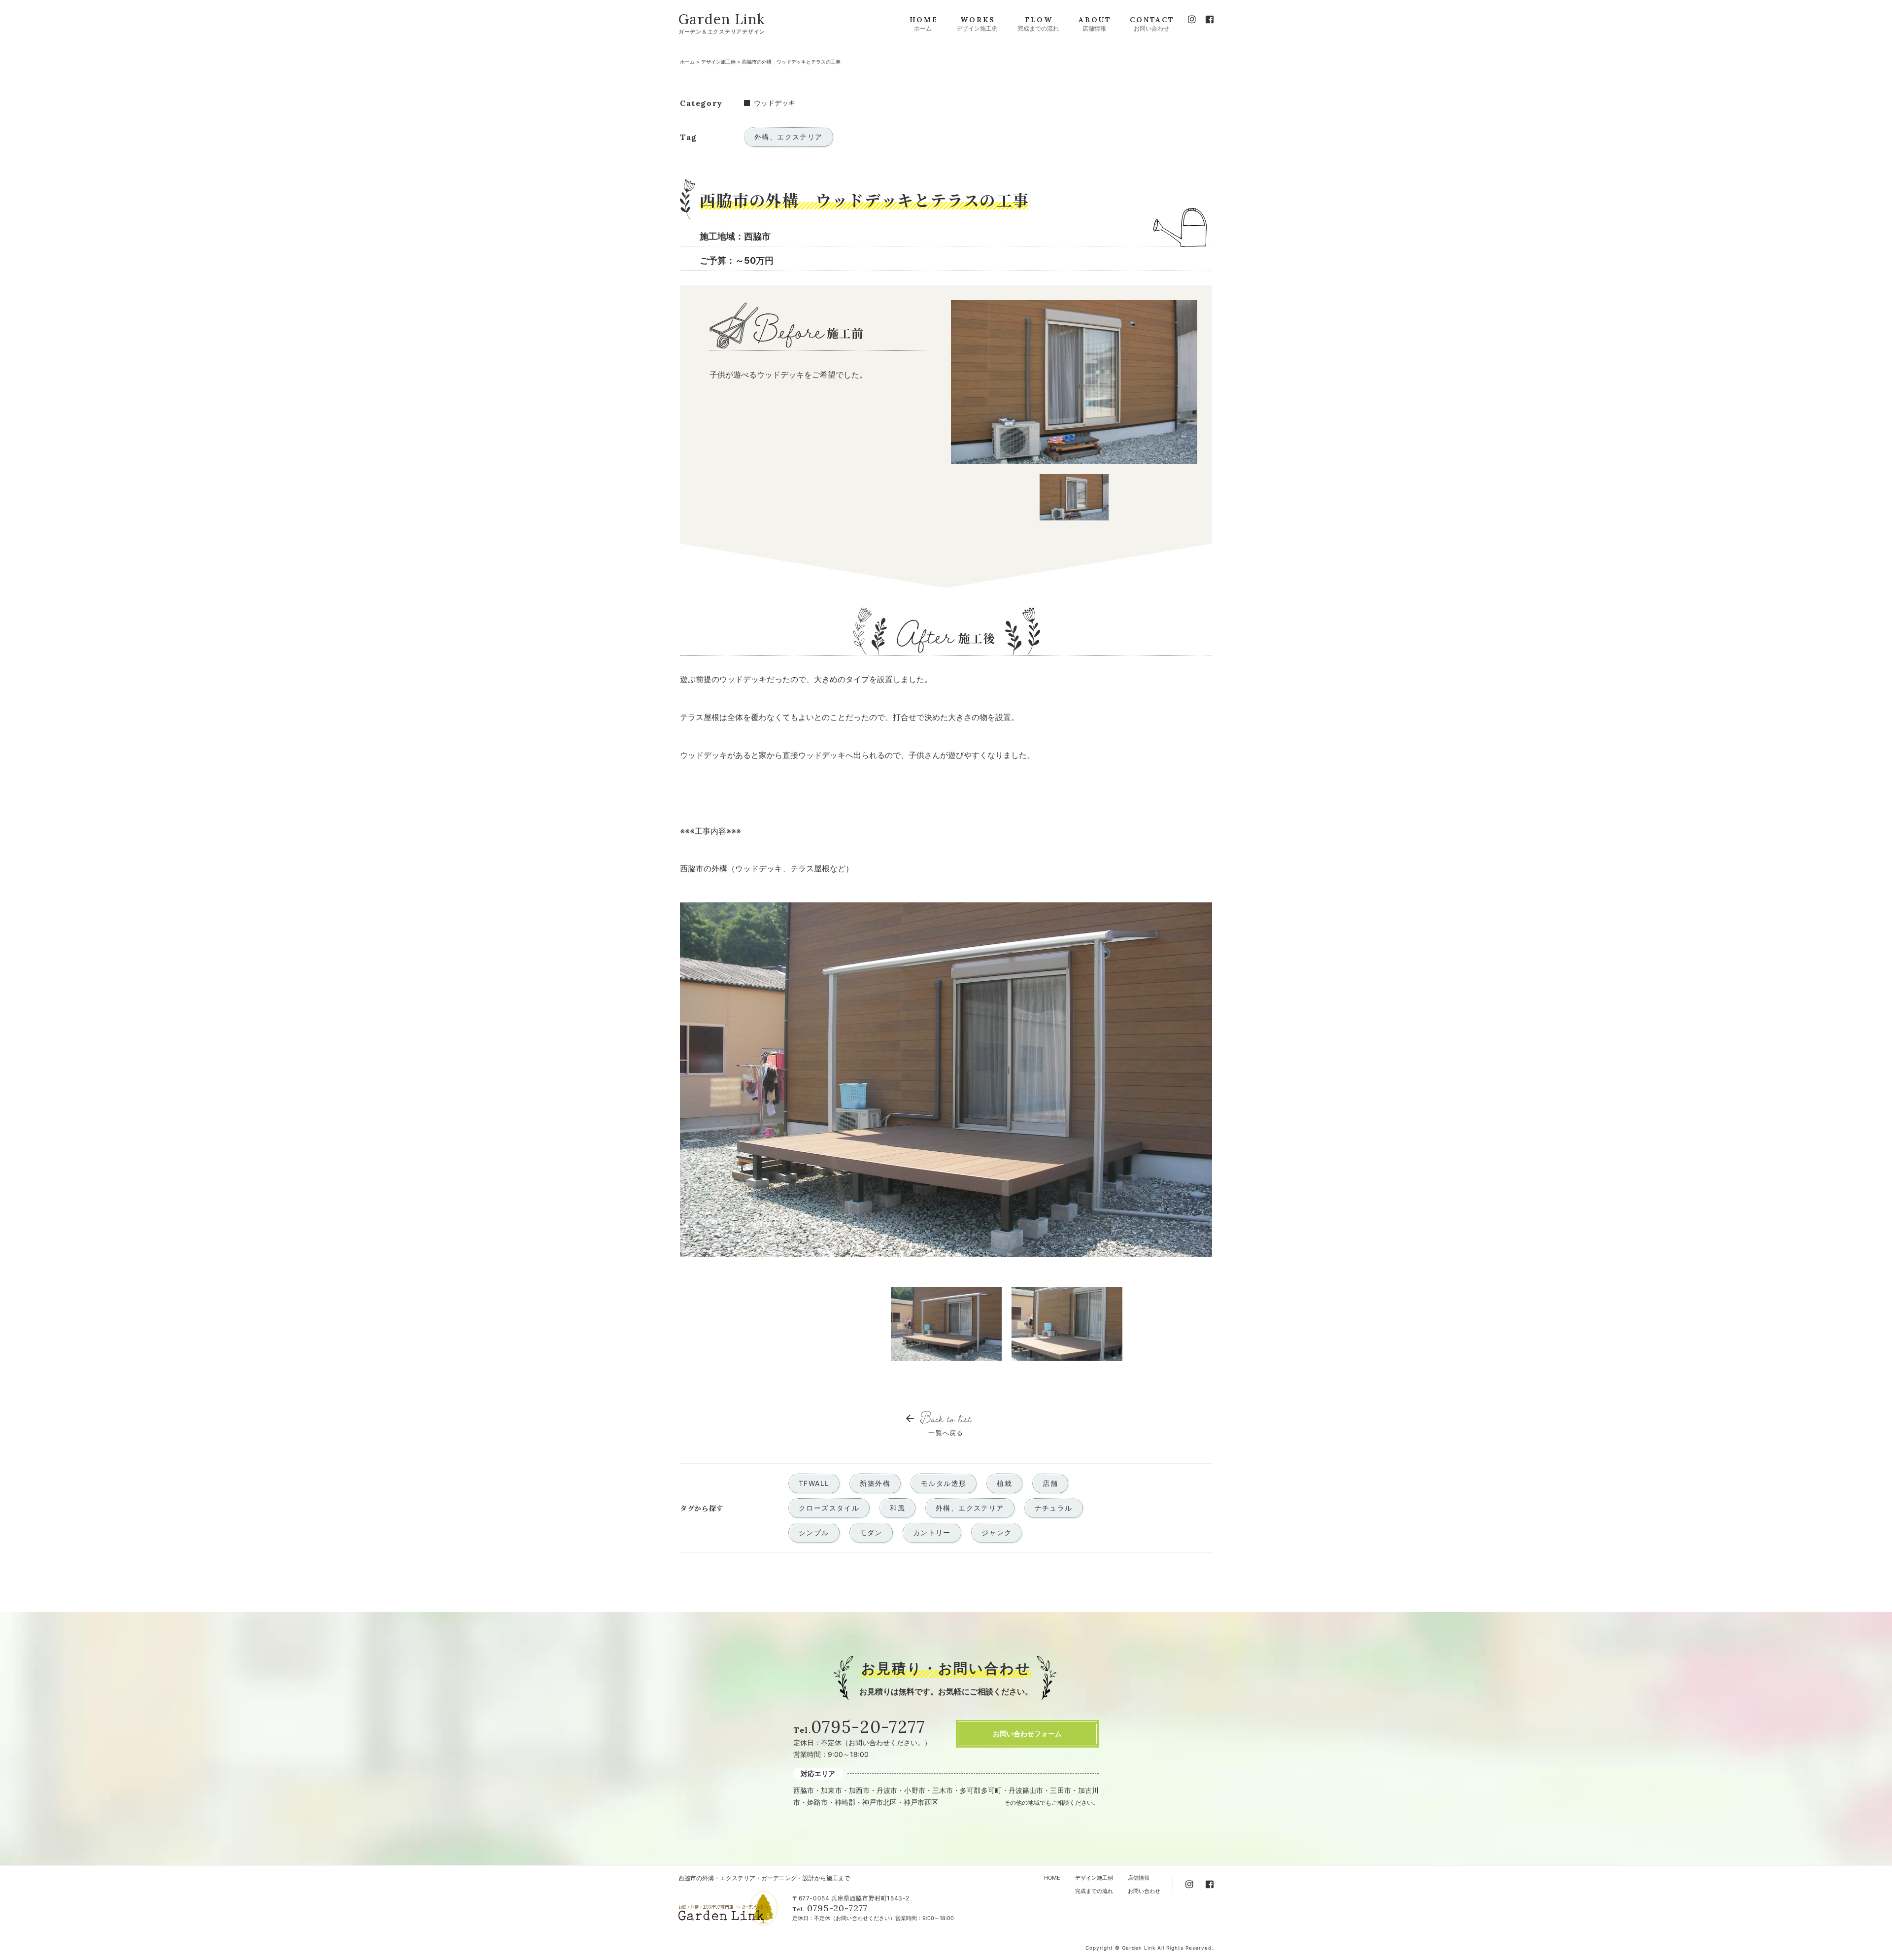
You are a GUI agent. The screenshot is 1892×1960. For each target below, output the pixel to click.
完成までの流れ (1094, 1891)
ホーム (687, 62)
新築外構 (875, 1483)
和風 (897, 1508)
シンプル (814, 1532)
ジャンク (997, 1532)
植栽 (1004, 1483)
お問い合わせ (1144, 1891)
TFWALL (814, 1483)
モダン (871, 1532)
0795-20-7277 (868, 1727)
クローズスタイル (829, 1508)
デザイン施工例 (718, 62)
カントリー (932, 1532)
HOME (1052, 1878)
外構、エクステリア (970, 1508)
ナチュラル (1054, 1508)
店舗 (1050, 1483)
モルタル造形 (944, 1483)
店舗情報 (1139, 1878)
